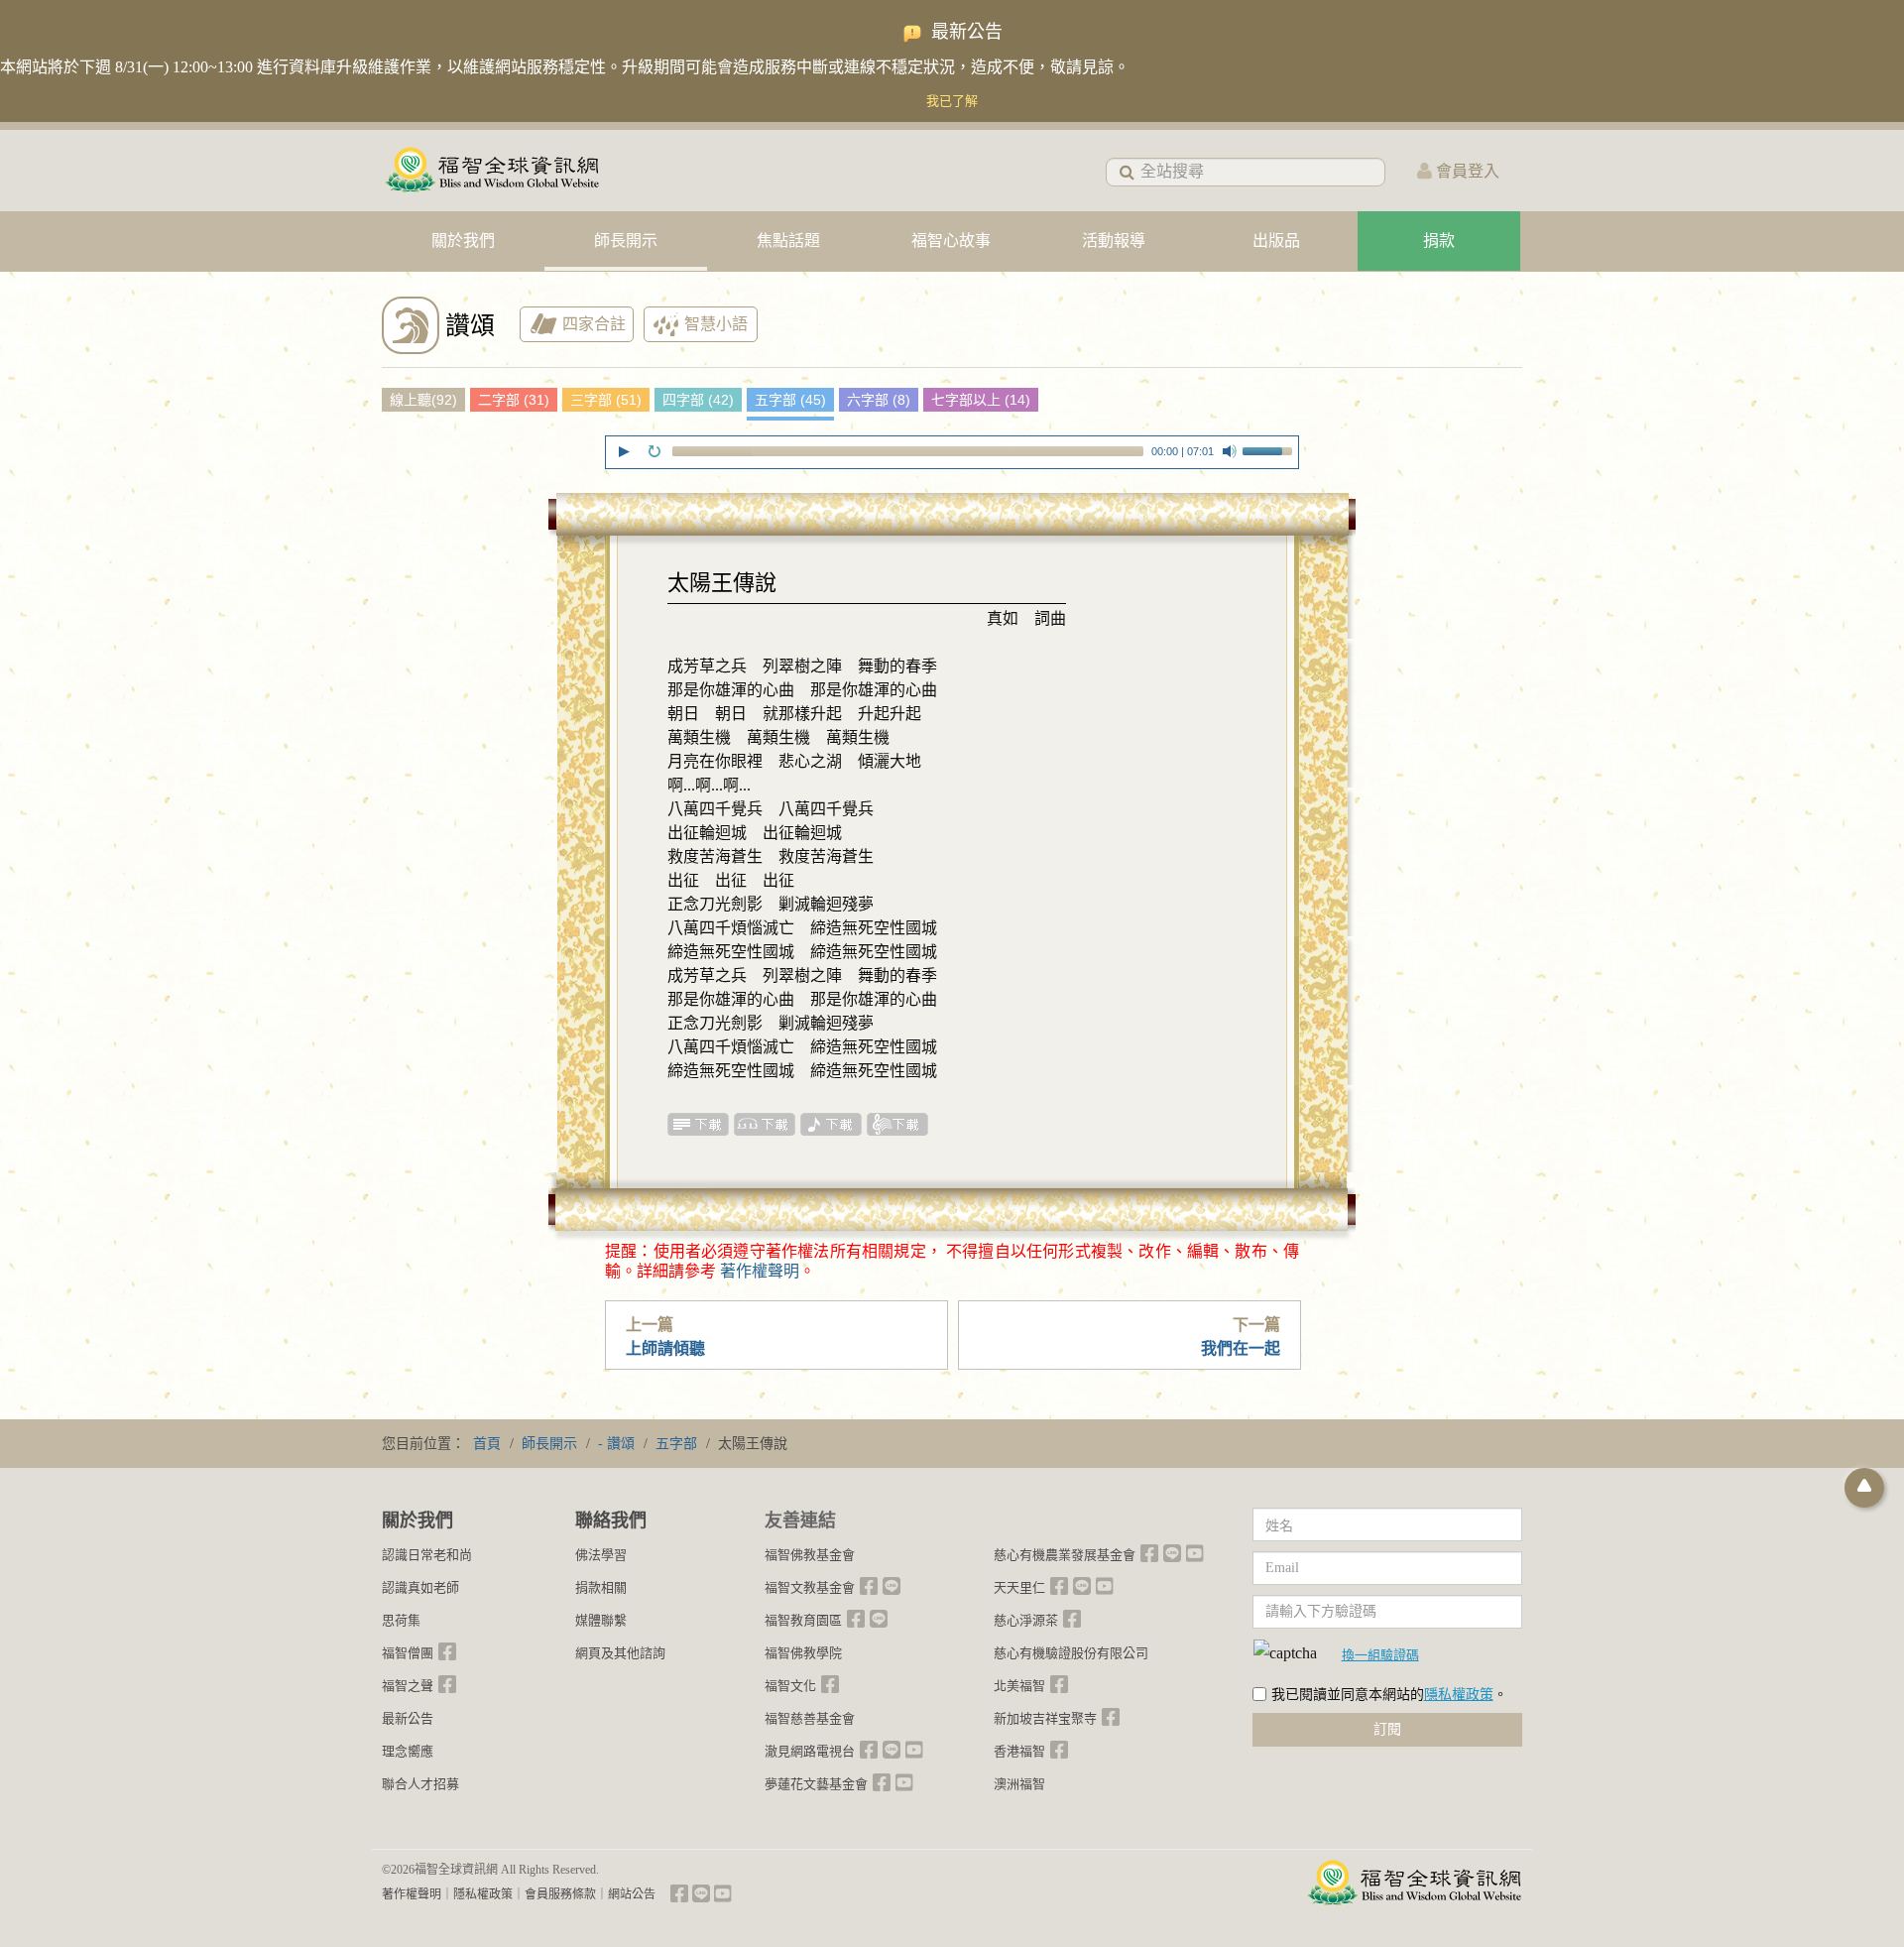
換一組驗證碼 (1380, 1654)
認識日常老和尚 (427, 1555)
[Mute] (1230, 451)
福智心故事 (951, 241)
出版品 (1276, 241)
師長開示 (626, 241)
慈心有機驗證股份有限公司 (1071, 1653)
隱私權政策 (1459, 1695)
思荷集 (401, 1620)
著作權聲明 (760, 1271)
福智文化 (790, 1686)
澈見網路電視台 (810, 1751)
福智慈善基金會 (810, 1718)
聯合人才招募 (420, 1784)
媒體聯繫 (601, 1620)
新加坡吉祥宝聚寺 (1045, 1718)
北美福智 (1019, 1686)
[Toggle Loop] (654, 451)
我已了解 (952, 101)
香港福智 (1019, 1751)
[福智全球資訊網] (491, 171)
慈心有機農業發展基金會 (1065, 1555)
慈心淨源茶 (1026, 1620)
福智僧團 (408, 1653)
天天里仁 (1019, 1587)
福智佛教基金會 (810, 1555)
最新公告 (408, 1718)
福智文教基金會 (810, 1587)
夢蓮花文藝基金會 (816, 1784)
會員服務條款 (560, 1894)
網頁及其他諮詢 (620, 1653)
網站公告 (632, 1894)
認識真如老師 (420, 1587)
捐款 (1439, 241)
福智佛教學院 (803, 1653)
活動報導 (1114, 241)
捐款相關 (601, 1587)
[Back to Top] (1864, 1488)
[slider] (1270, 449)
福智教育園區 (803, 1620)
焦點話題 (788, 241)
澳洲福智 (1019, 1784)
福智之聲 (408, 1686)
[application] (952, 454)
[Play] (624, 451)
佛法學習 (601, 1555)
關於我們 (463, 241)
